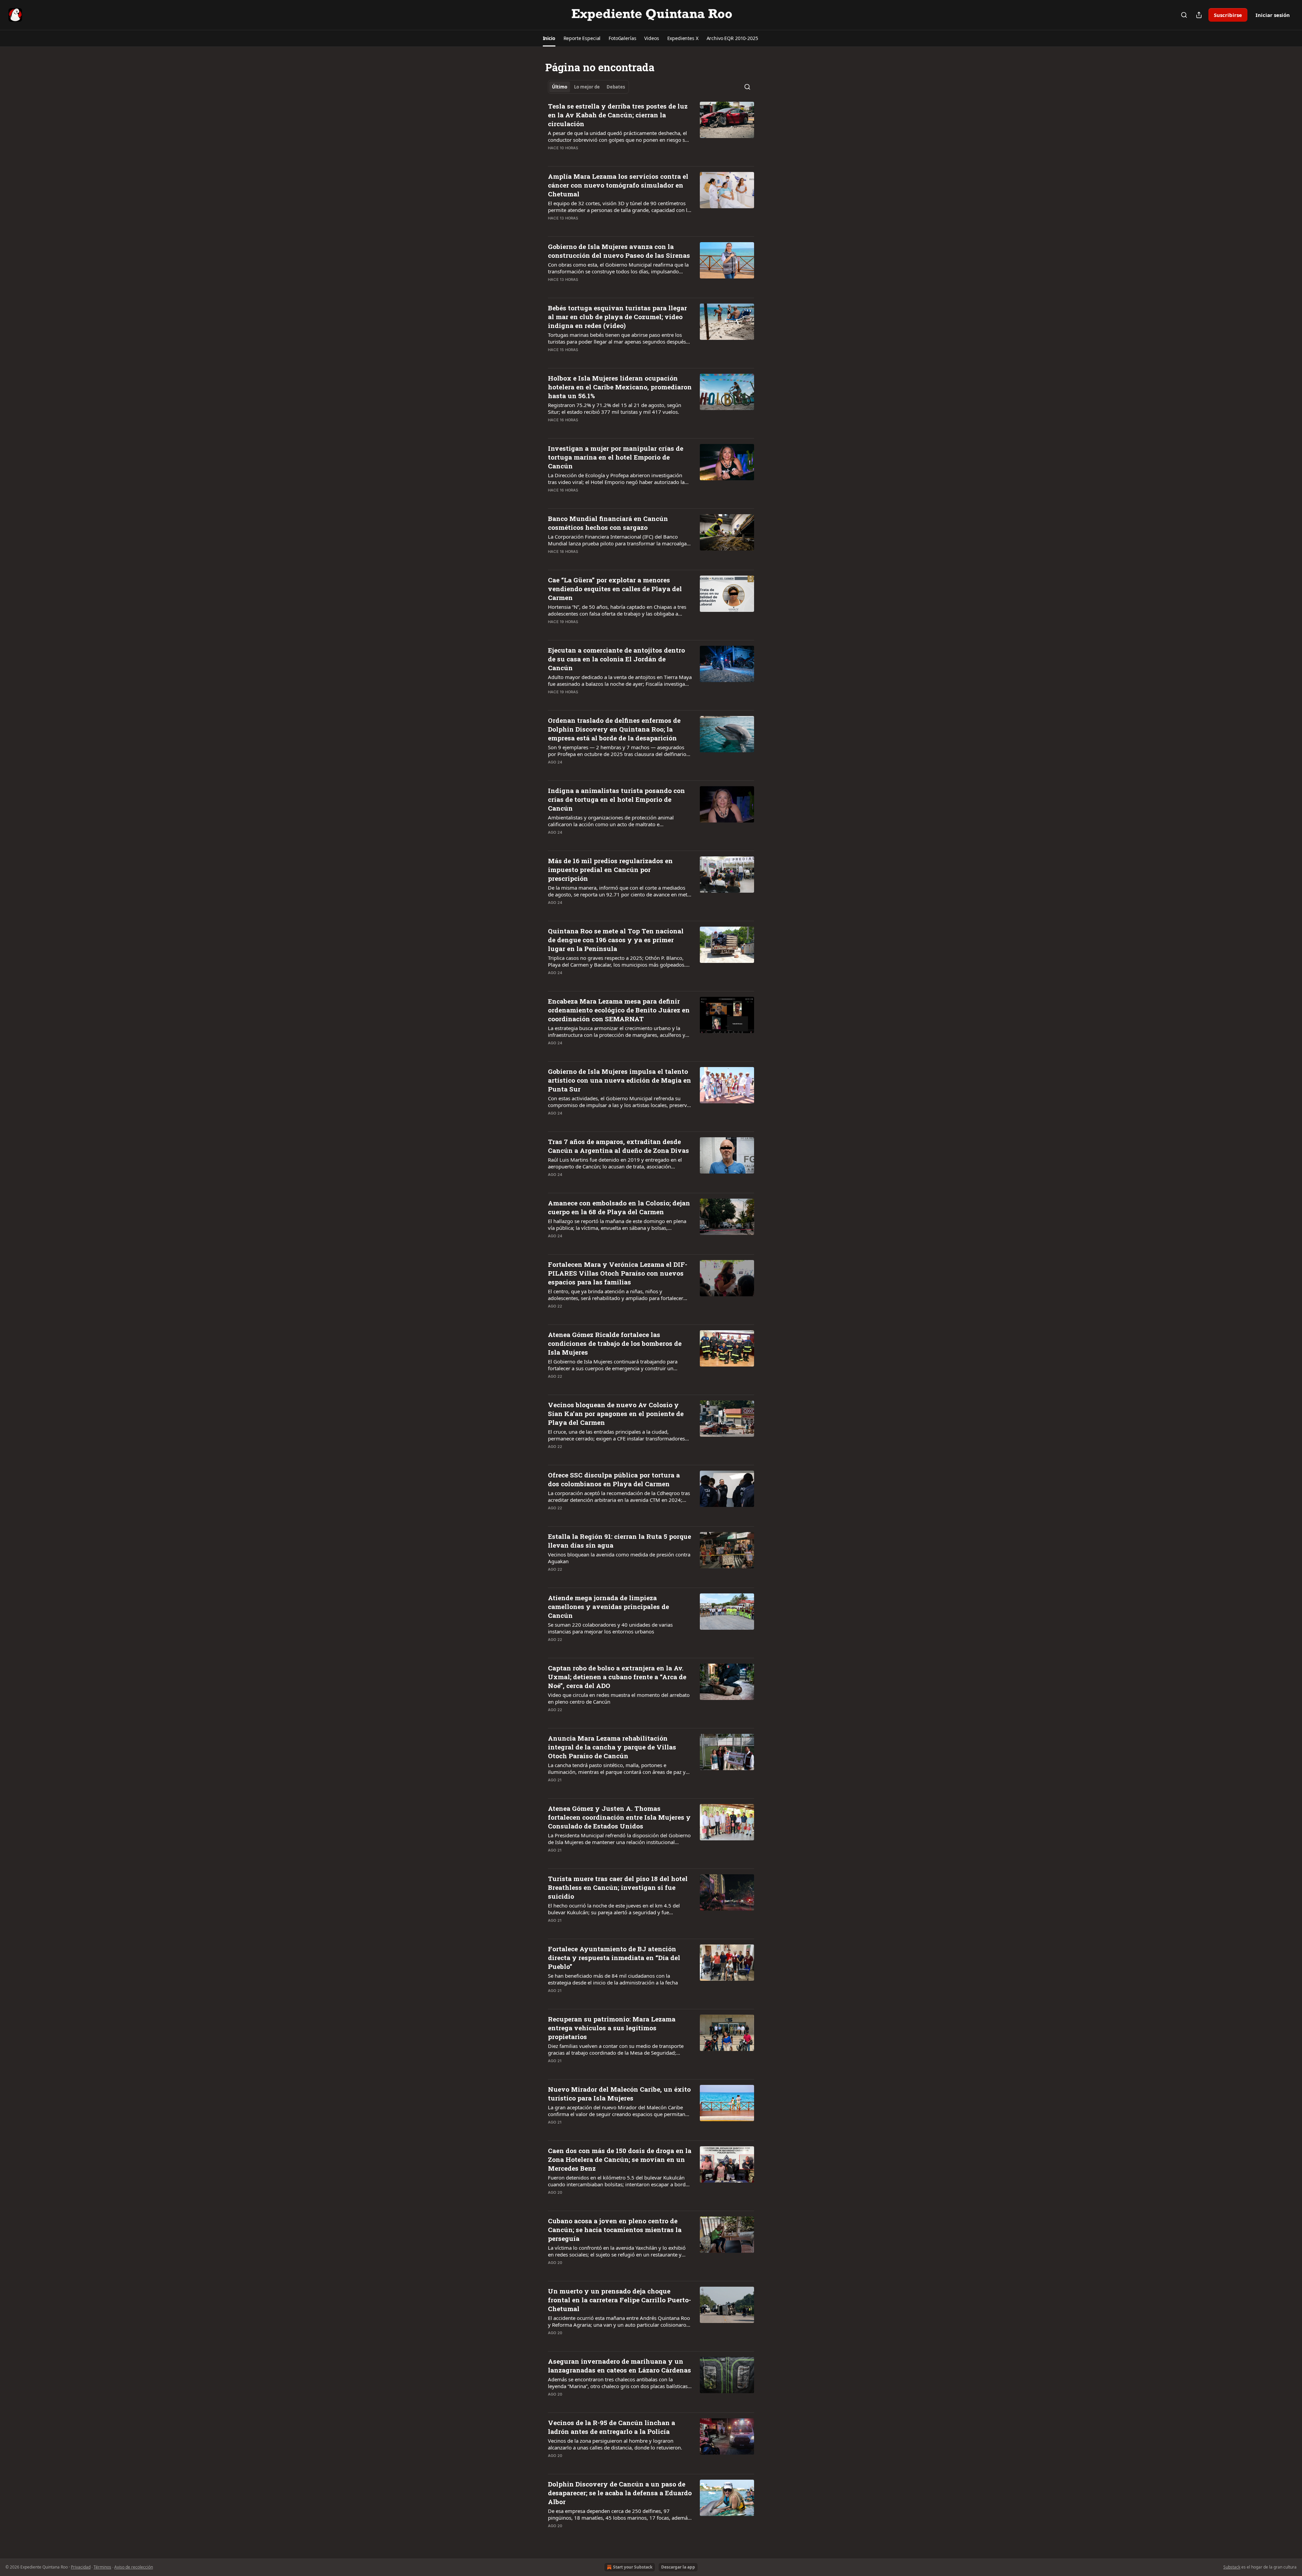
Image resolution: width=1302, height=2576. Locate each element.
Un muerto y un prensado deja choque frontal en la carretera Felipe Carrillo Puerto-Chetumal (619, 2300)
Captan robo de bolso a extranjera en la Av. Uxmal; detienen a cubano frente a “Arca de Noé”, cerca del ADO (617, 1677)
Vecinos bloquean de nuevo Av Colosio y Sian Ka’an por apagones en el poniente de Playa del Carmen (616, 1413)
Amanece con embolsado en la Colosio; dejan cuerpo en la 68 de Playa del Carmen (619, 1207)
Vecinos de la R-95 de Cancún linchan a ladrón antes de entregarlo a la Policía (611, 2427)
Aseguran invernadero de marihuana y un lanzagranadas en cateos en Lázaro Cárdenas (619, 2366)
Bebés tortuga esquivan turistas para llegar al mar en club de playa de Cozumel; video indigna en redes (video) (617, 317)
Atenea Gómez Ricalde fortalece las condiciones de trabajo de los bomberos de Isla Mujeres (615, 1343)
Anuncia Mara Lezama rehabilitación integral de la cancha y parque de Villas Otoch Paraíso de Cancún (612, 1747)
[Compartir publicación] (1199, 15)
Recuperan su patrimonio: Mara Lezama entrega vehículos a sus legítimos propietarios (612, 2028)
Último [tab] (560, 87)
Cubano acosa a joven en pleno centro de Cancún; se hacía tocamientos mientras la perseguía (615, 2230)
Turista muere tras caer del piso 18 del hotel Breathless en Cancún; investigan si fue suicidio (618, 1887)
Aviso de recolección (134, 2567)
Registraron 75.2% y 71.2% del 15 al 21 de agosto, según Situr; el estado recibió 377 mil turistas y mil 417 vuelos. (615, 408)
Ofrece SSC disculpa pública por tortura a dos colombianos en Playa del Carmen (614, 1479)
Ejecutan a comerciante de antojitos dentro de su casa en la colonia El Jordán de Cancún (616, 659)
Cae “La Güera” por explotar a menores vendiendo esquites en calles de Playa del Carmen (615, 589)
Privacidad (81, 2567)
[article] (651, 131)
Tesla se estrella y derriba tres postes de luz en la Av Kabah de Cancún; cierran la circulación (618, 115)
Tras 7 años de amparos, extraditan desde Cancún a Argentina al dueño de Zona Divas (618, 1146)
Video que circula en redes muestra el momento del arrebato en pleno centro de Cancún (619, 1698)
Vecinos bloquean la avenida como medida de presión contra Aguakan (619, 1558)
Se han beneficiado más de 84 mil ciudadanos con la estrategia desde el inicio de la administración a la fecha (613, 1979)
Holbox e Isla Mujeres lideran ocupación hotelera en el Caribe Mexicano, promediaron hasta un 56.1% (620, 387)
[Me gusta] (552, 157)
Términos (102, 2567)
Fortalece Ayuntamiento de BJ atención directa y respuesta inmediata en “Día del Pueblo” (614, 1958)
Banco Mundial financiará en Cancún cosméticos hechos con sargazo (608, 523)
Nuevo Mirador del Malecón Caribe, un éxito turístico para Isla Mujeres (619, 2094)
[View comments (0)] (597, 157)
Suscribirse (1228, 15)
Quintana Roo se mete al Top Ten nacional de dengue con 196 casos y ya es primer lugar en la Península (616, 940)
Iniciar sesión (1273, 15)
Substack (1232, 2567)
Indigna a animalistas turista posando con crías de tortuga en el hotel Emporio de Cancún (616, 799)
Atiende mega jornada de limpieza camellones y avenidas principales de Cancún (608, 1606)
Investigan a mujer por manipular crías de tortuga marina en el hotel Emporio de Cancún (616, 457)
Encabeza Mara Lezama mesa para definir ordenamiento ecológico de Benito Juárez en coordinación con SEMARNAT (619, 1010)
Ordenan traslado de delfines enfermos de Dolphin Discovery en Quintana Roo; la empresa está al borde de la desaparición (614, 729)
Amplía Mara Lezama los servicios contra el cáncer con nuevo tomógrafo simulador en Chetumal (618, 185)
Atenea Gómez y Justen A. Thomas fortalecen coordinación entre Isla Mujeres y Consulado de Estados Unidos (619, 1817)
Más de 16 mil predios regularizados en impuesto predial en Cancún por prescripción (610, 869)
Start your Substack (633, 2567)
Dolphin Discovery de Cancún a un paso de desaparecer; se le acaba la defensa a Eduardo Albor (620, 2493)
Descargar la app (678, 2567)
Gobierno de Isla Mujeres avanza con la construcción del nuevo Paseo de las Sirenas (619, 251)
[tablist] (588, 87)
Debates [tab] (616, 87)
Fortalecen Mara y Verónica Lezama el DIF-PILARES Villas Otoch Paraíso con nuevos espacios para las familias (618, 1273)
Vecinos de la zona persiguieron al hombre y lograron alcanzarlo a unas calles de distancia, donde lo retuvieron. (615, 2444)
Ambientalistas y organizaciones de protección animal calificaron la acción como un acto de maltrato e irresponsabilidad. (611, 821)
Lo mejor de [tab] (587, 87)
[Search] (1184, 15)
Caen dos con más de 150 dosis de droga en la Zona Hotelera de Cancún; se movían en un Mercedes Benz (620, 2159)
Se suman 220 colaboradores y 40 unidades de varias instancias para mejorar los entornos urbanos (610, 1628)
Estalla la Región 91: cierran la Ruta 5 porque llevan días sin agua (619, 1541)
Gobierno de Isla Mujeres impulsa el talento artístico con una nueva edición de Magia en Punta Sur (619, 1080)
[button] (549, 38)
